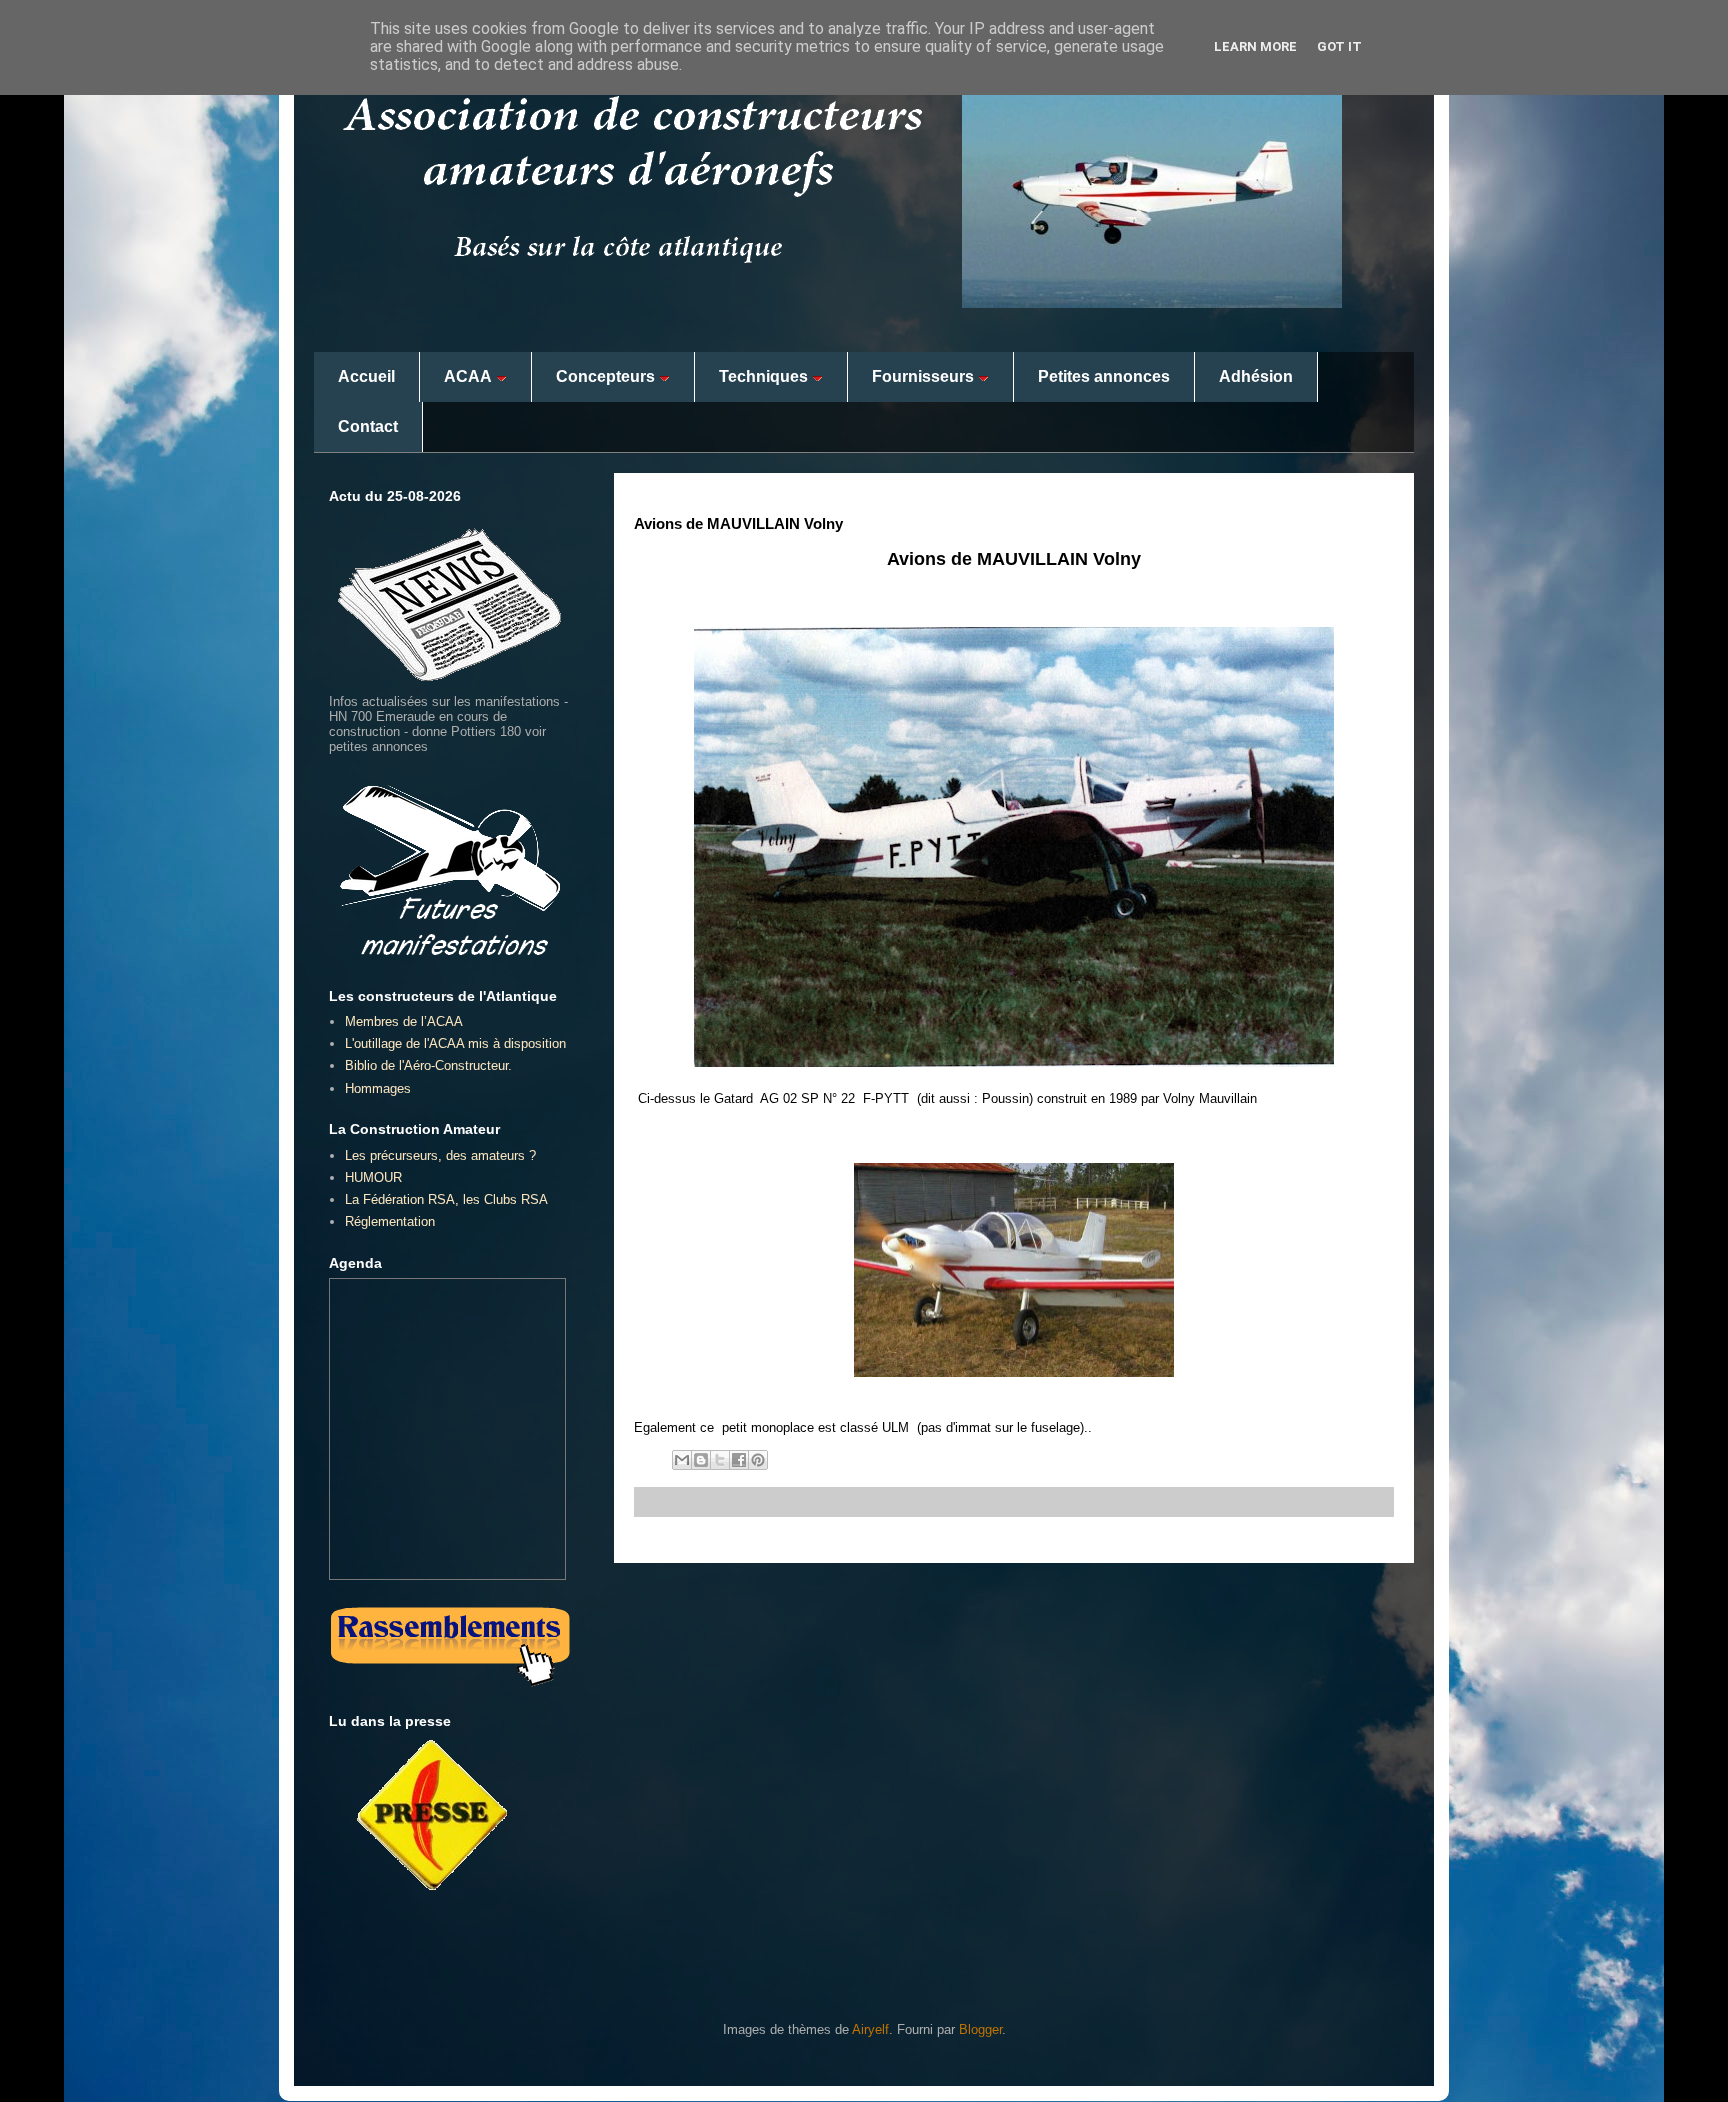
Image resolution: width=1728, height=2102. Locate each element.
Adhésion (1256, 376)
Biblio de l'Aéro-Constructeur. (428, 1065)
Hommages (378, 1088)
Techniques (763, 376)
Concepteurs (605, 376)
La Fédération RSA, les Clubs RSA (446, 1199)
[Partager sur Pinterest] (758, 1460)
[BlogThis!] (701, 1460)
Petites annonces (1104, 376)
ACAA (468, 376)
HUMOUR (373, 1177)
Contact (368, 426)
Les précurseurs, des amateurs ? (440, 1155)
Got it (1339, 46)
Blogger (980, 2029)
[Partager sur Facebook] (739, 1460)
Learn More (1255, 46)
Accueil (366, 376)
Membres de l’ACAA (404, 1021)
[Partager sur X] (720, 1460)
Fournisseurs (923, 376)
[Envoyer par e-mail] (682, 1460)
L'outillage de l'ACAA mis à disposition (455, 1043)
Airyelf (870, 2029)
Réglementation (390, 1221)
